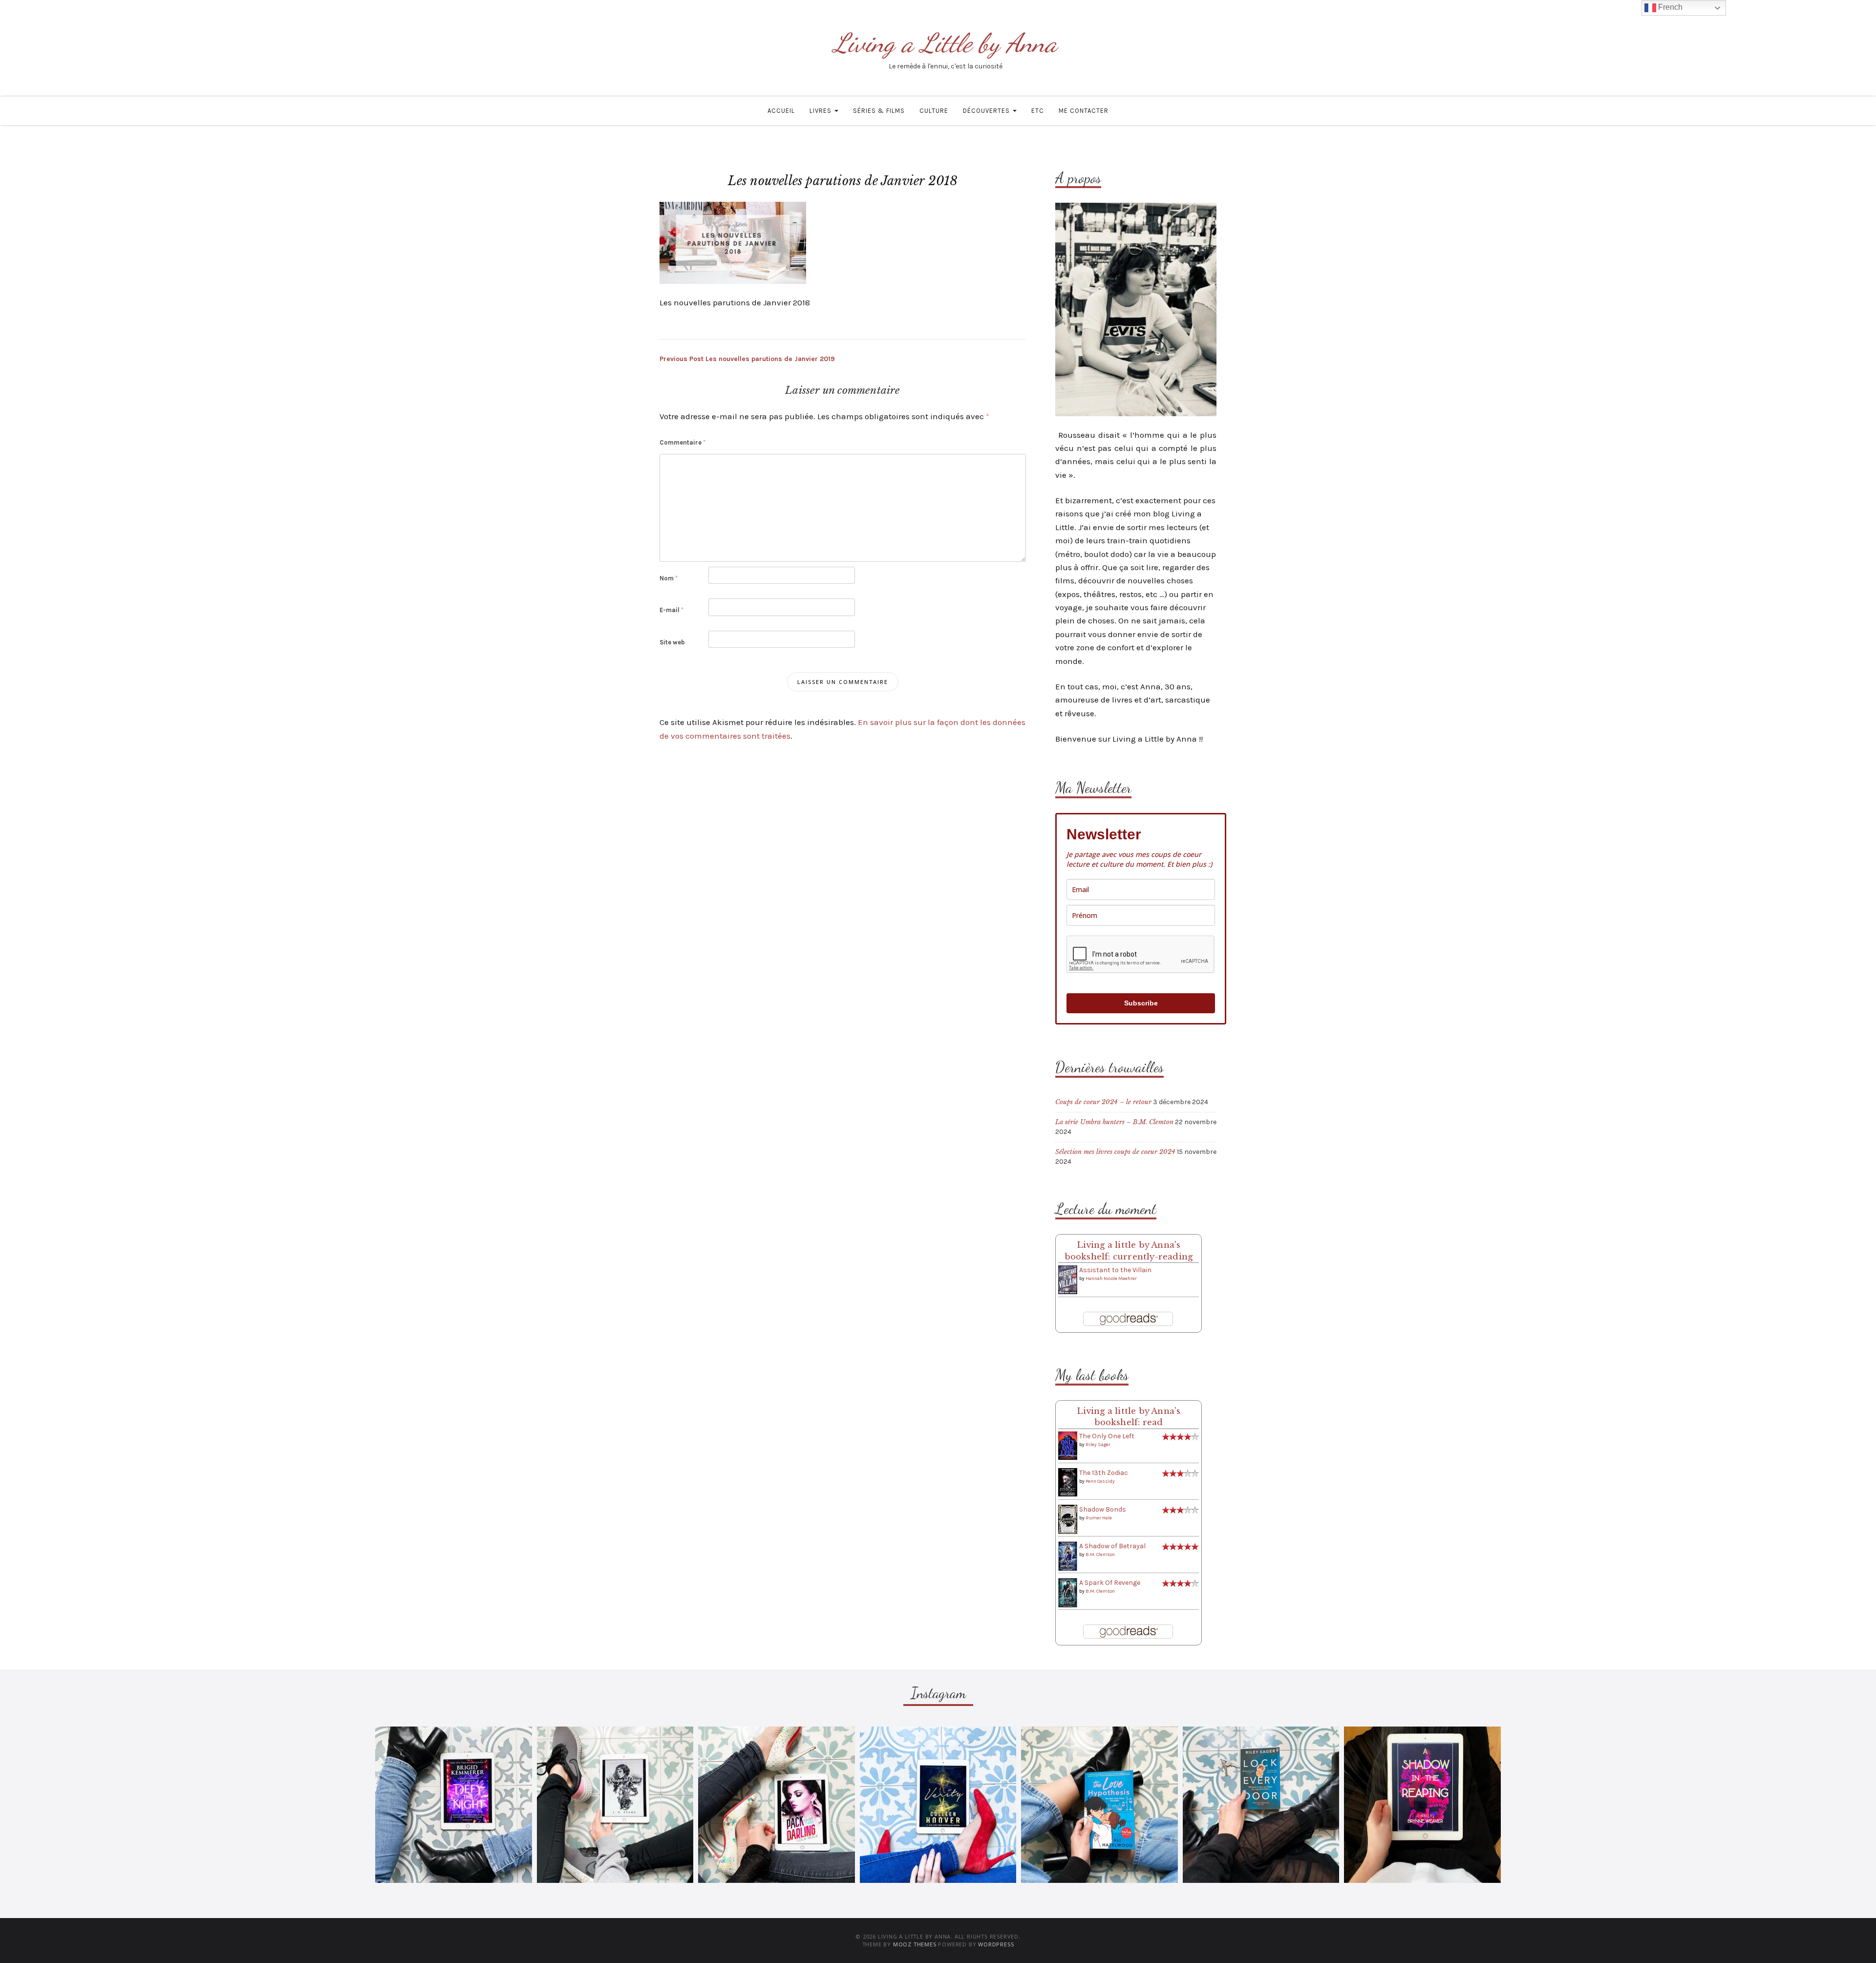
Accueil (781, 111)
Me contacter (1084, 111)
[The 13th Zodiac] (1068, 1482)
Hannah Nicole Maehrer (1111, 1279)
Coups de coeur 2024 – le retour (1103, 1102)
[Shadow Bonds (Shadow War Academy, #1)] (1068, 1519)
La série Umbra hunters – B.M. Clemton (1114, 1122)
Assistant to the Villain (1115, 1270)
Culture (934, 111)
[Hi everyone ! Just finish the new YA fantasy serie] (454, 1805)
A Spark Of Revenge (1110, 1583)
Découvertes (987, 111)
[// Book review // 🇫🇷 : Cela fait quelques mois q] (1099, 1805)
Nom (669, 578)
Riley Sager (1098, 1445)
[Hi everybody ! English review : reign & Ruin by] (615, 1805)
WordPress (996, 1944)
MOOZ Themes (915, 1944)
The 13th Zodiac (1104, 1473)
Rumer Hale (1099, 1518)
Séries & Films (879, 111)
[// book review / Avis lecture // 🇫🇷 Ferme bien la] (1261, 1805)
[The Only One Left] (1068, 1445)
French (1669, 7)
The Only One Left (1107, 1436)
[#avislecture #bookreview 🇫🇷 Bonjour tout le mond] (1422, 1805)
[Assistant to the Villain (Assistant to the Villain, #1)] (1068, 1279)
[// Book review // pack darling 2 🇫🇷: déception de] (777, 1805)
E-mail (672, 610)
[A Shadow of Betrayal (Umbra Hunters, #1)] (1068, 1556)
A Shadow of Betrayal (1112, 1546)
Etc (1038, 111)
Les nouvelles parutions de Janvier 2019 (747, 359)
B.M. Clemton (1100, 1555)
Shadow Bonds (1103, 1509)
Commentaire (682, 442)
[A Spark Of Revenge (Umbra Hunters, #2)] (1068, 1592)
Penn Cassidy (1100, 1481)
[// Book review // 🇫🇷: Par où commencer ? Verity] (938, 1805)
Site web (672, 642)
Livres (821, 111)
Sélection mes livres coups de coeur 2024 (1115, 1152)
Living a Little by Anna (945, 43)
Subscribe (1141, 1003)
